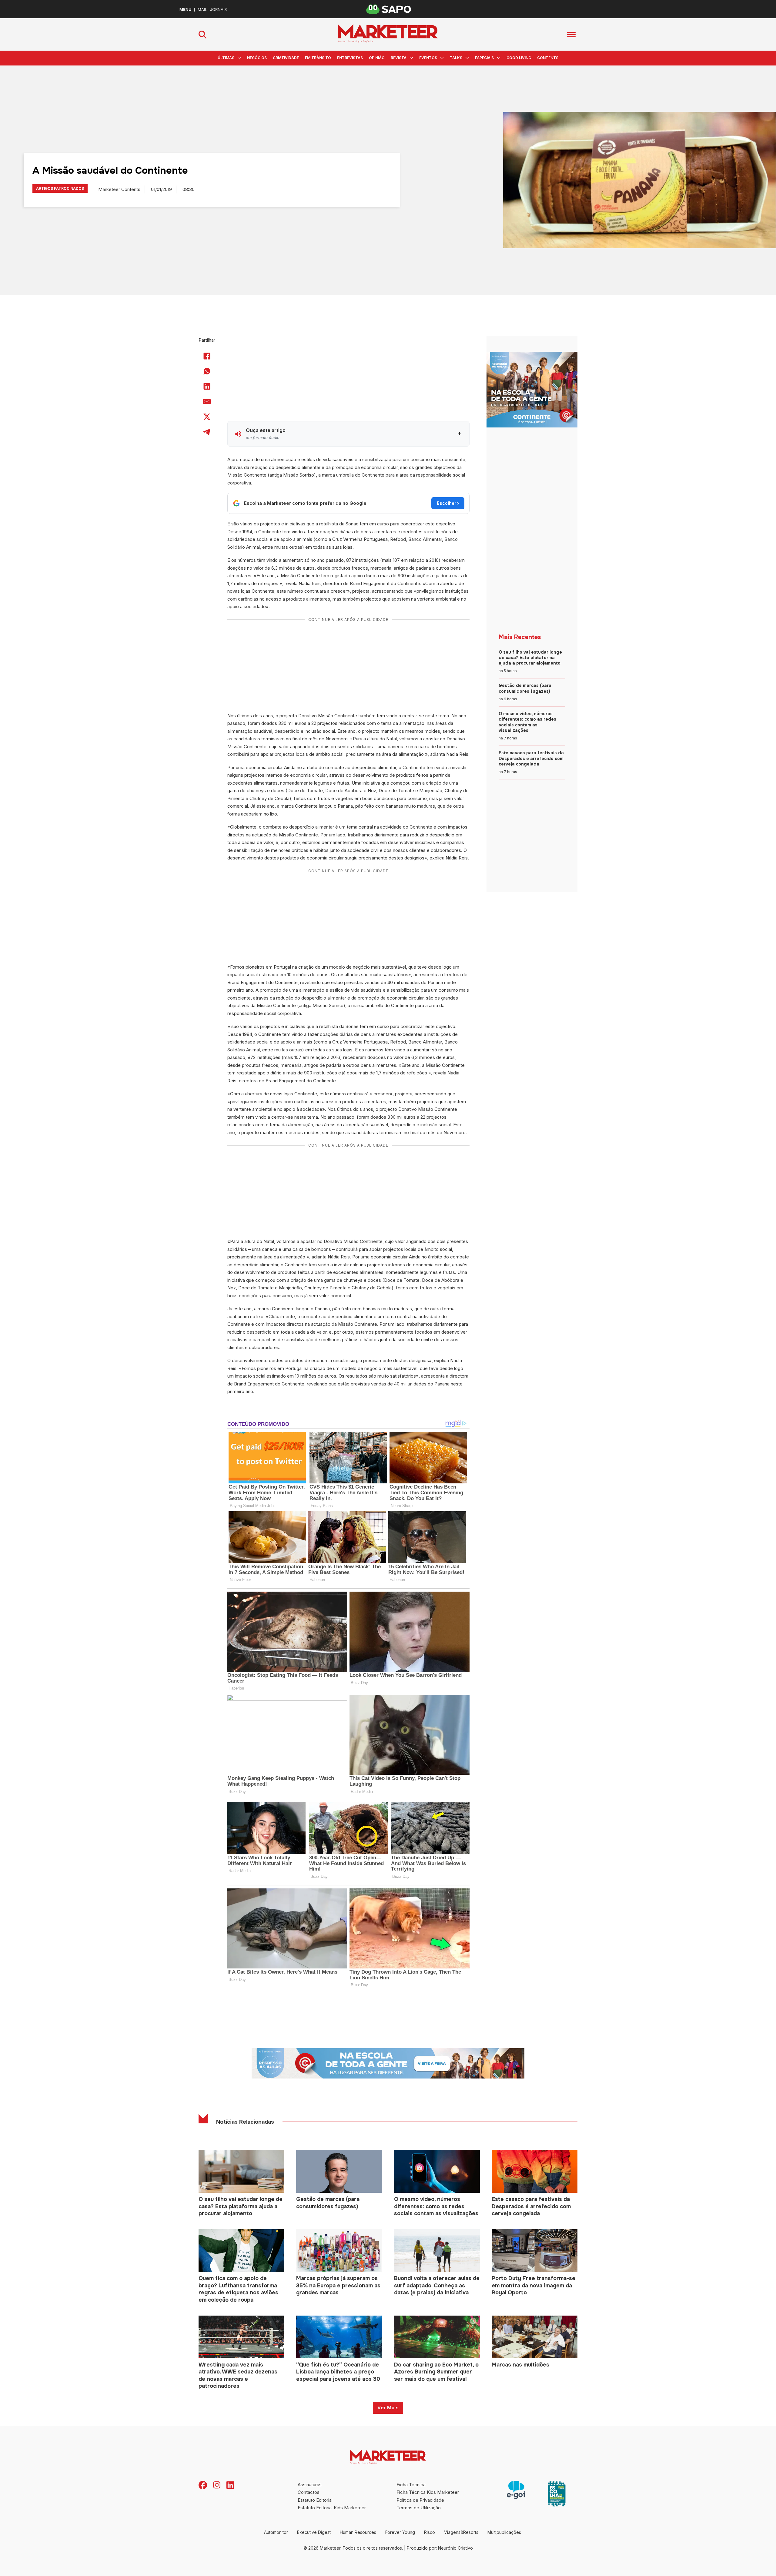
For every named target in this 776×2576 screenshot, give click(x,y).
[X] (207, 417)
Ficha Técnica (411, 2485)
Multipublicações (504, 2532)
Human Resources (358, 2532)
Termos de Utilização (419, 2508)
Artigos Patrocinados (60, 188)
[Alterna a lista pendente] (239, 58)
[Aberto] (571, 34)
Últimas (226, 58)
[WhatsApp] (207, 371)
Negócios (257, 58)
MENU (185, 10)
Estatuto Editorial (315, 2500)
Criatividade (286, 58)
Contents (548, 58)
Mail (202, 10)
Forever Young (400, 2532)
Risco (430, 2532)
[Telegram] (207, 432)
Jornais (218, 10)
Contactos (309, 2492)
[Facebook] (207, 356)
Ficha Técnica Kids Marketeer (428, 2492)
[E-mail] (207, 401)
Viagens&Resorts (461, 2532)
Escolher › (448, 503)
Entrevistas (350, 58)
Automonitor (276, 2532)
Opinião (377, 58)
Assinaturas (310, 2485)
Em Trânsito (318, 58)
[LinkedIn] (207, 386)
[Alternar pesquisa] (202, 35)
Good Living (519, 58)
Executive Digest (314, 2532)
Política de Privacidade (420, 2500)
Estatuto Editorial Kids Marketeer (332, 2508)
